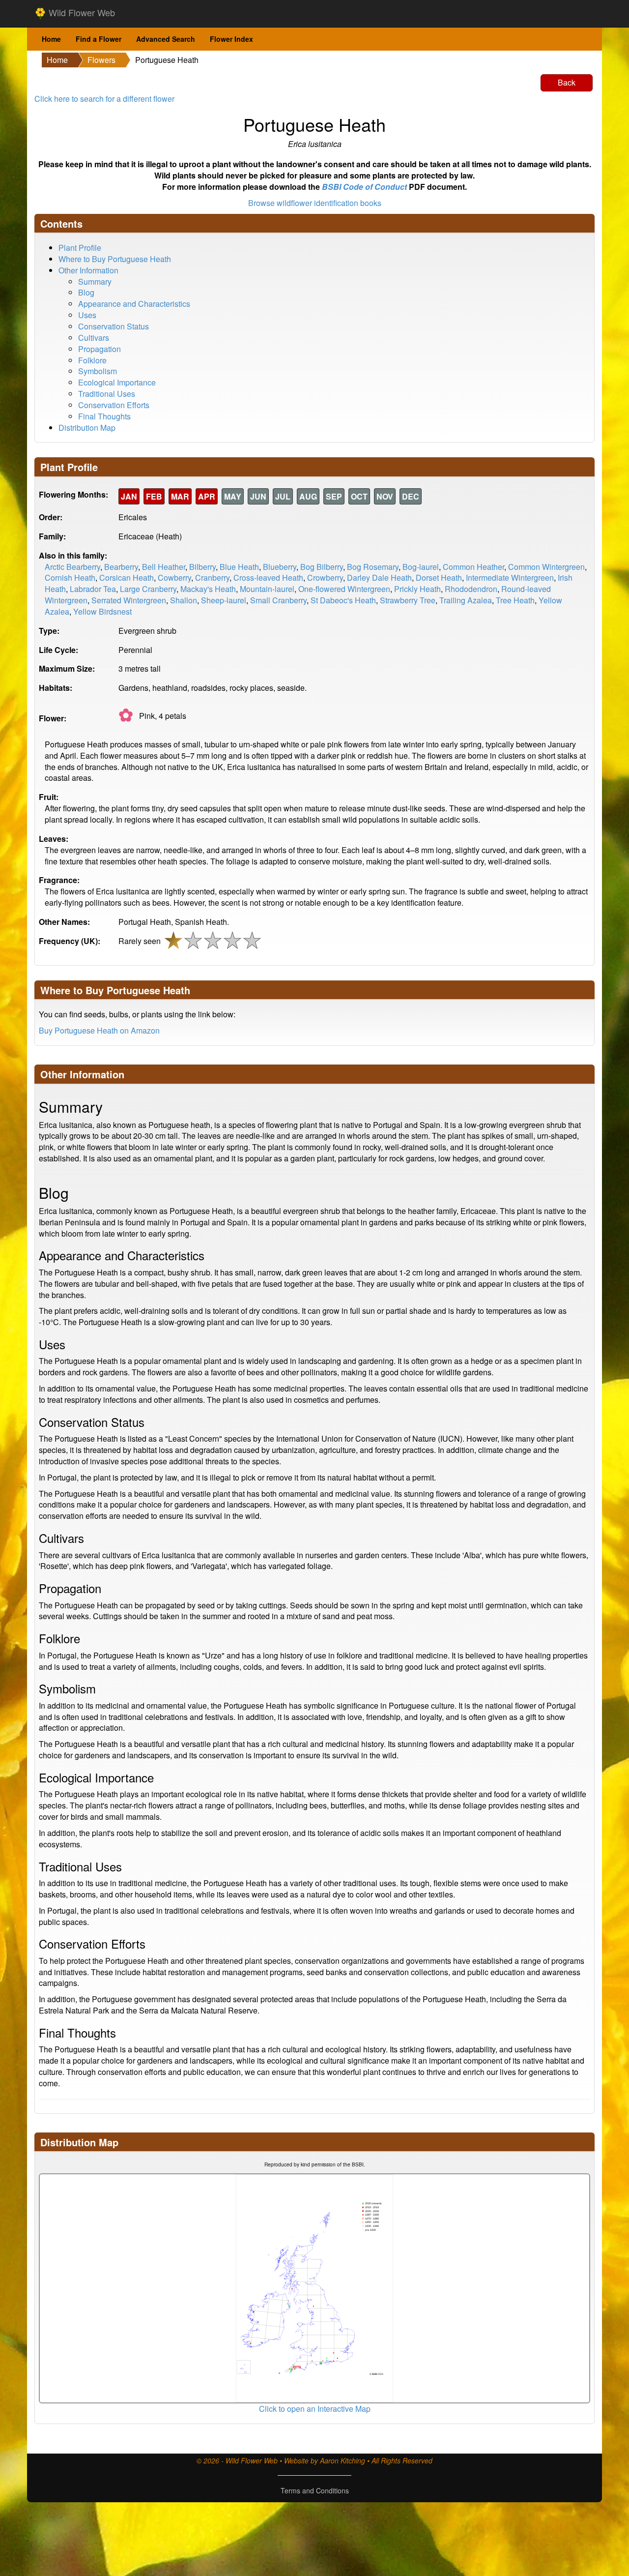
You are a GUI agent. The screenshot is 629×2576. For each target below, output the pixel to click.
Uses (87, 315)
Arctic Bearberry (72, 567)
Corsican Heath (127, 577)
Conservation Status (114, 326)
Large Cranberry (148, 589)
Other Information (88, 270)
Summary (95, 281)
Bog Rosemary (373, 567)
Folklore (92, 360)
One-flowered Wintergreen (344, 589)
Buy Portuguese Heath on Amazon (99, 1030)
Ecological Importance (117, 382)
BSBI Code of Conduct (364, 187)
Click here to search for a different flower (104, 99)
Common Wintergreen (546, 567)
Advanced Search (166, 39)
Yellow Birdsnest (102, 611)
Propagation (100, 349)
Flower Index (231, 39)
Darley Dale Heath (379, 577)
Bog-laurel (421, 567)
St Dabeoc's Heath (343, 600)
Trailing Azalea (466, 600)
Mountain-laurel (267, 589)
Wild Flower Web (81, 12)
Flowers (101, 60)
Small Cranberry (278, 600)
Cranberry (212, 577)
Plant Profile (80, 248)
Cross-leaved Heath (268, 577)
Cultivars (94, 338)
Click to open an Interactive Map (315, 2409)
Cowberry (174, 577)
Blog (86, 292)
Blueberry (280, 567)
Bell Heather (164, 567)
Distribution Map (87, 428)
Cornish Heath (70, 577)
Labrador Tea (93, 589)
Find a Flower (99, 39)
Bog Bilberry (322, 567)
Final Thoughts (104, 416)
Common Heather (473, 567)
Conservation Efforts (114, 405)
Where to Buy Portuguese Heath (115, 259)
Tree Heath (515, 600)
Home (51, 39)
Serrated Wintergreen (129, 600)
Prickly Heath (417, 589)
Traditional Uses (107, 394)
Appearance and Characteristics (134, 304)
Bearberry (121, 567)
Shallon (184, 600)
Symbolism (98, 371)
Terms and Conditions (315, 2490)
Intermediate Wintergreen (510, 577)
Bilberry (202, 567)
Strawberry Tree (408, 600)
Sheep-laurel (224, 600)
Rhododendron (471, 589)
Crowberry (325, 577)
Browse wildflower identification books (315, 203)
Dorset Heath (439, 577)
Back (567, 82)
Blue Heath (239, 567)
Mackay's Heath (208, 589)
